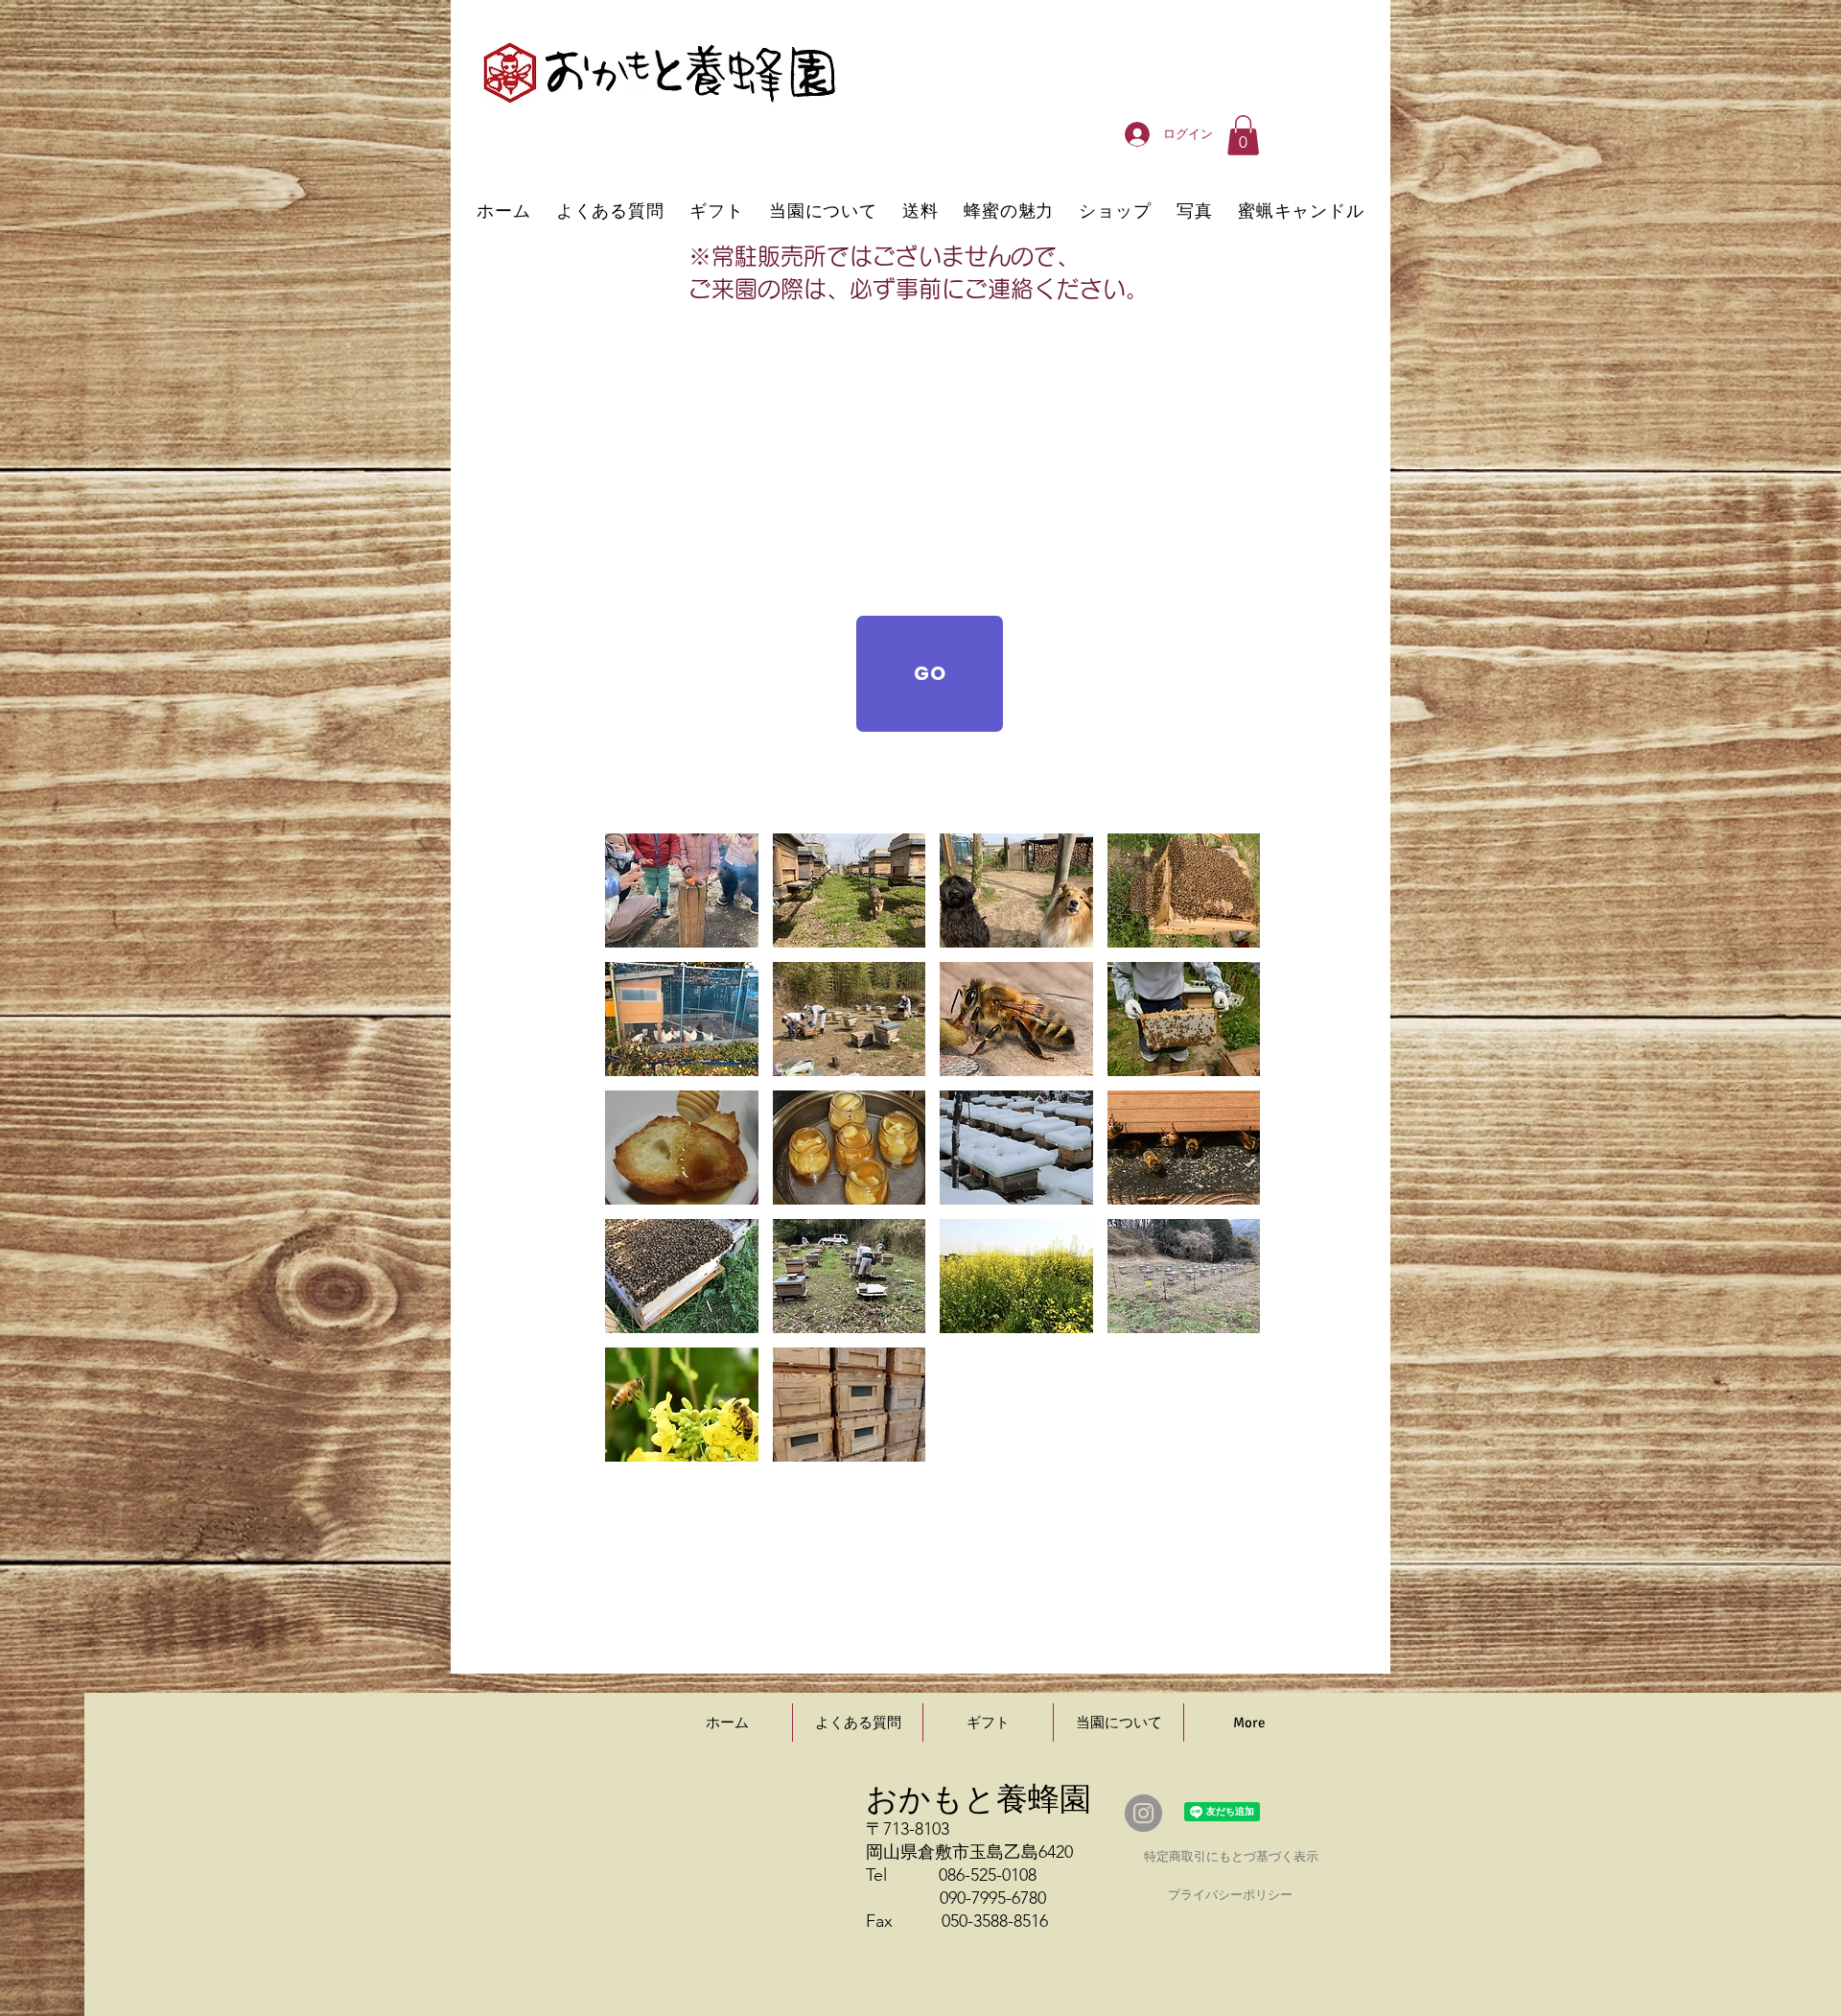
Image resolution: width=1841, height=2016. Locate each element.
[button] (1243, 135)
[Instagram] (1143, 1813)
